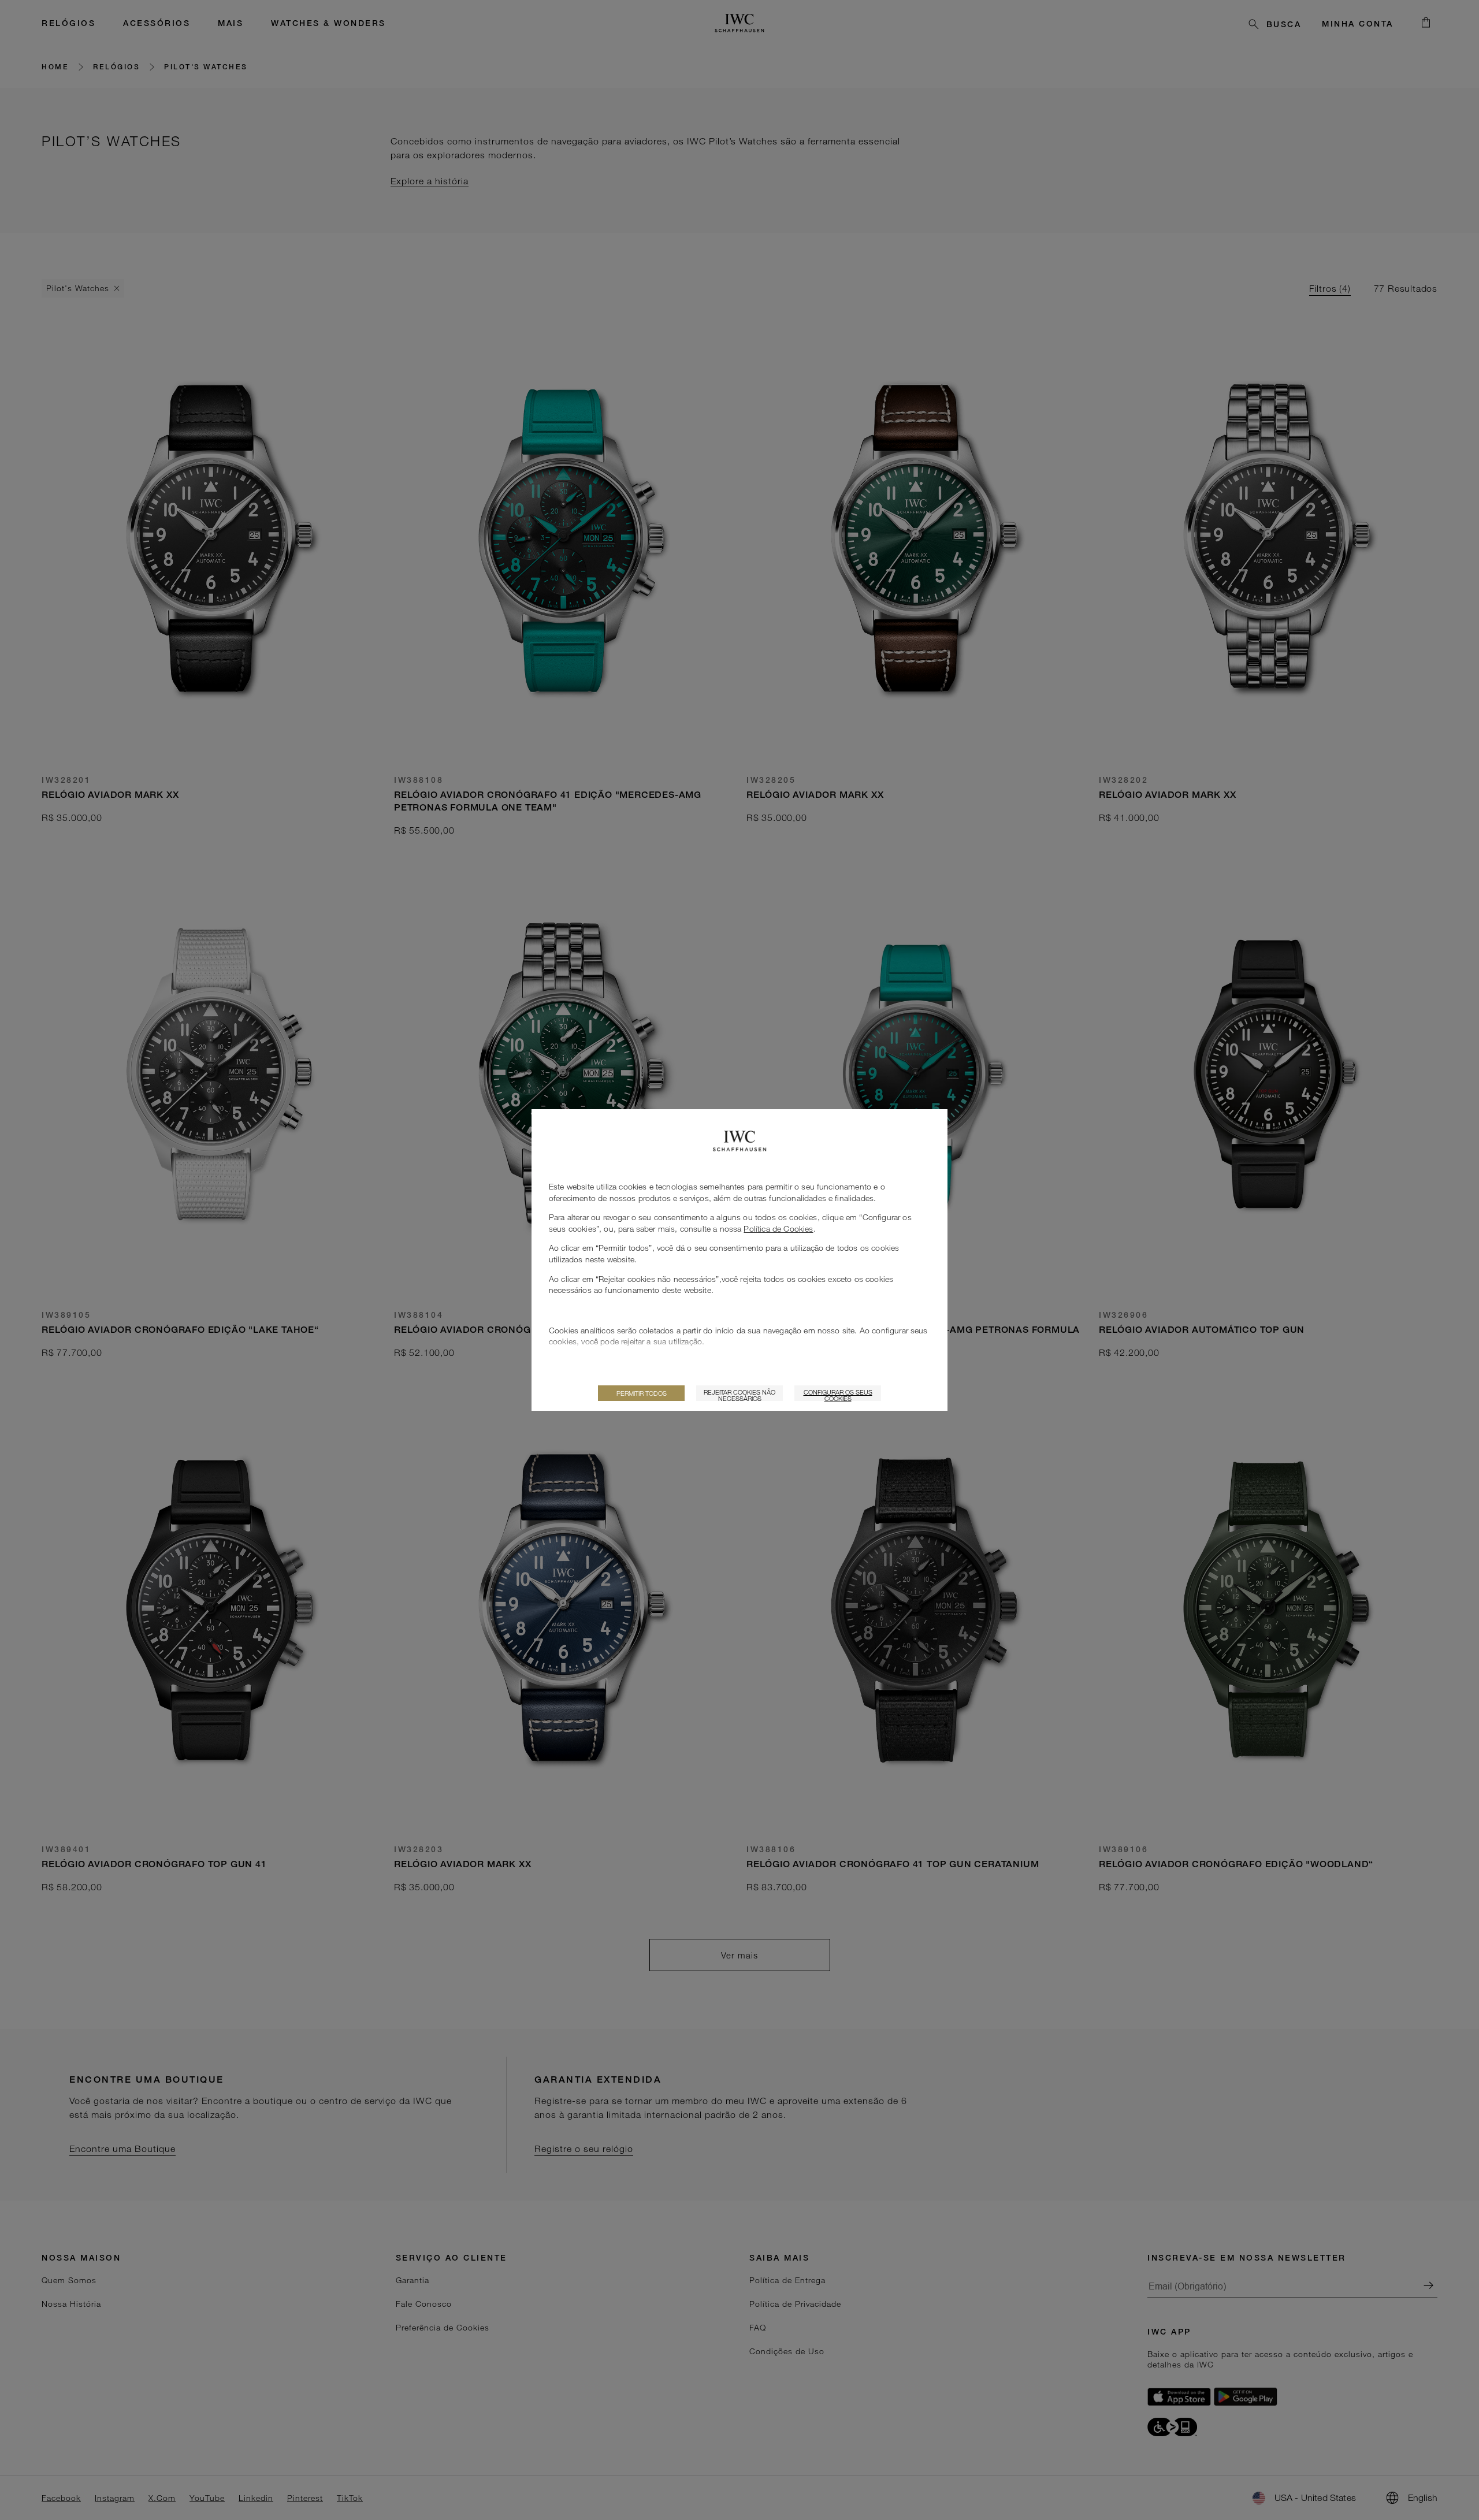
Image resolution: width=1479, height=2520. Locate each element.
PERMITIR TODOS (642, 1393)
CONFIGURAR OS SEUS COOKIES (838, 1395)
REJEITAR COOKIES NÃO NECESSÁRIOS (739, 1395)
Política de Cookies (778, 1229)
